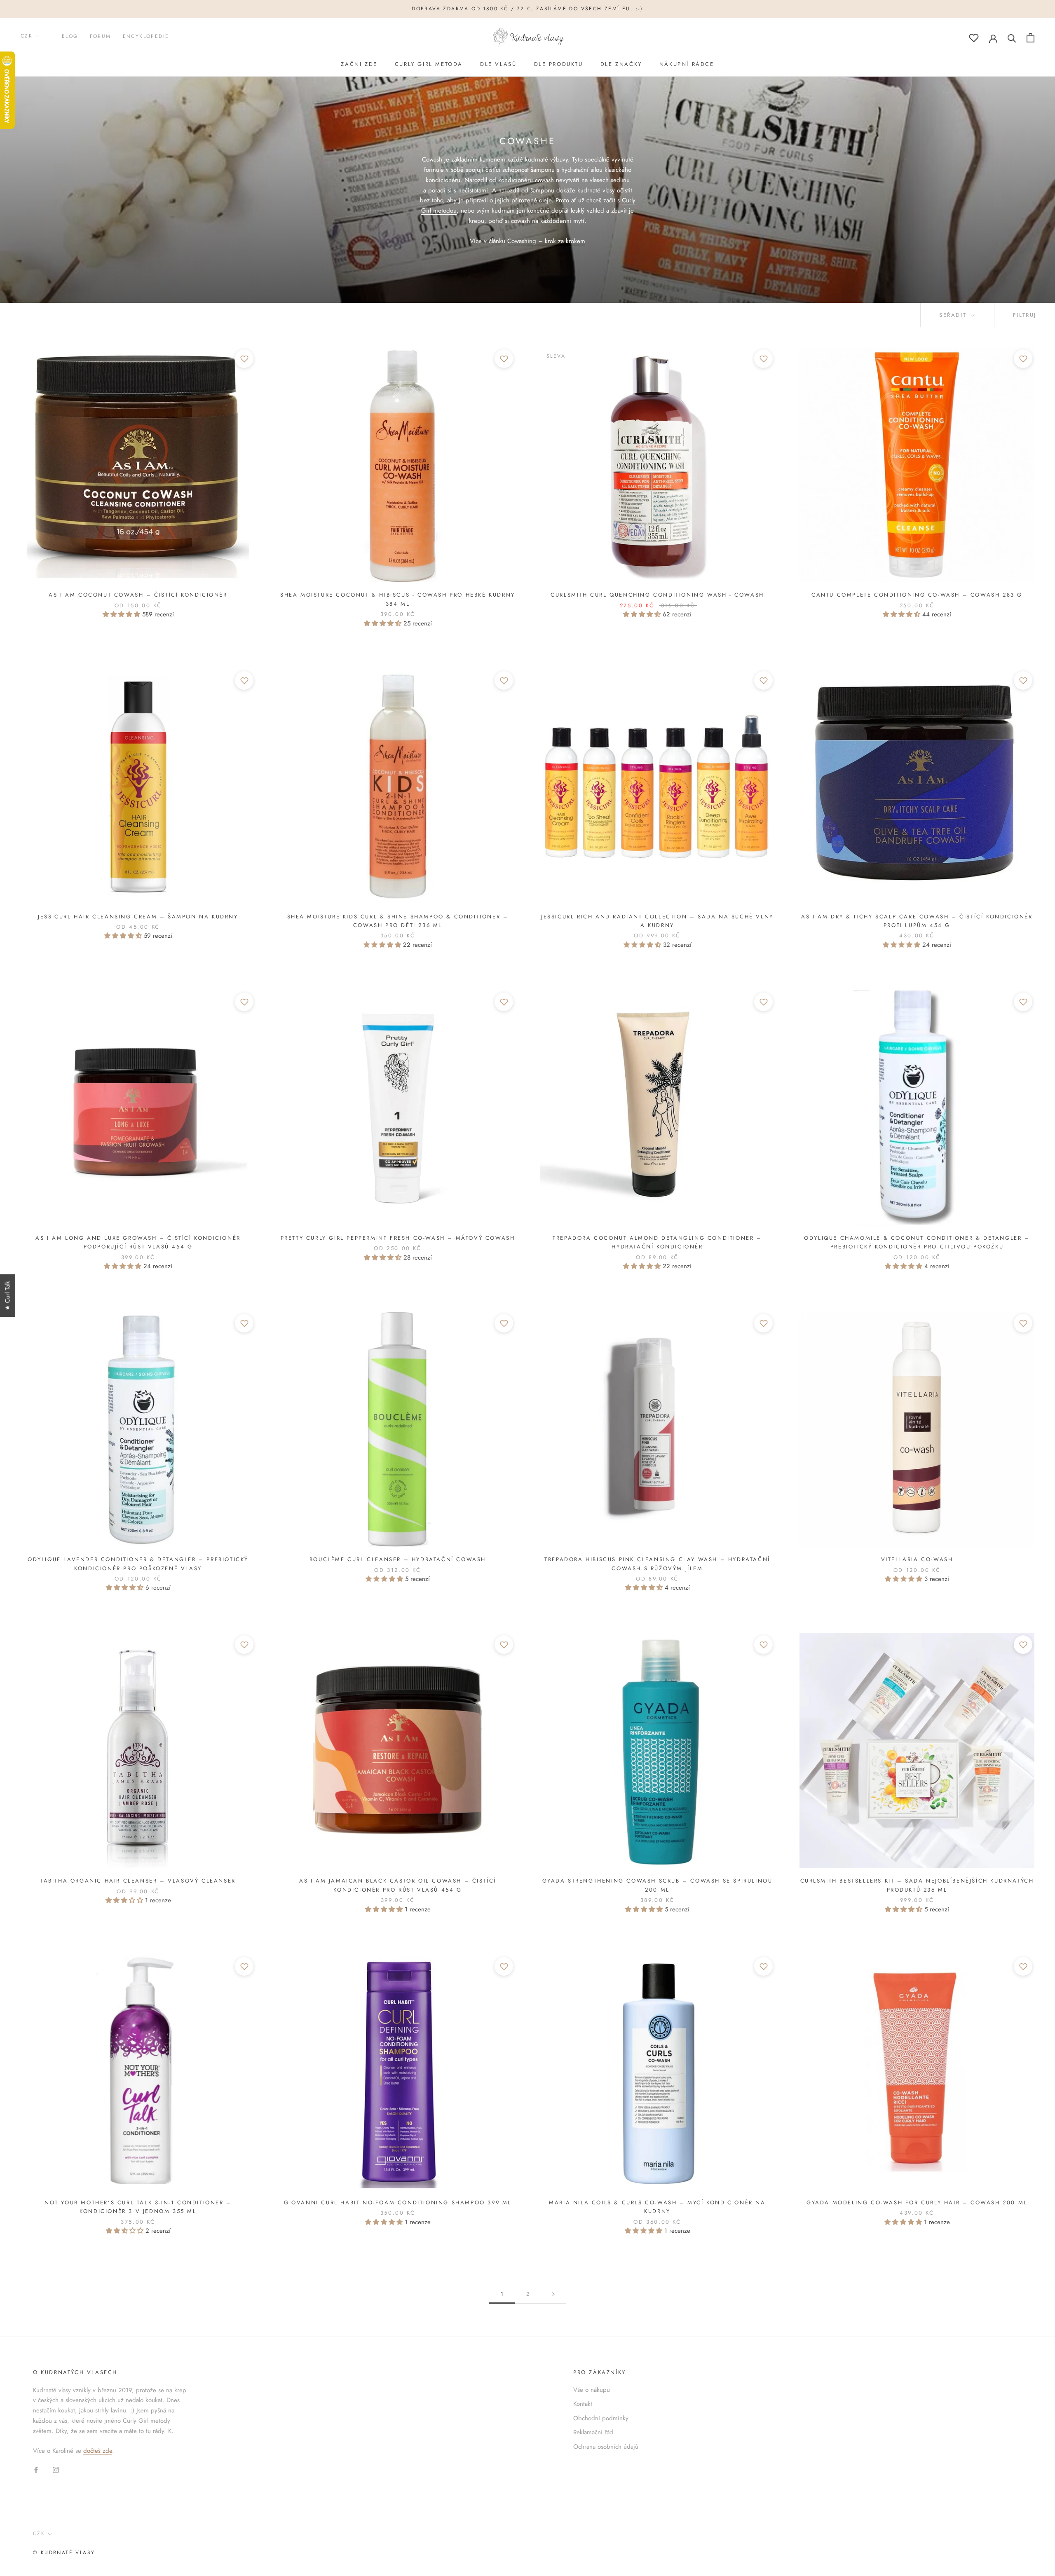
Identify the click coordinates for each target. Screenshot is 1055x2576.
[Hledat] (1012, 38)
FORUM (101, 36)
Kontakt (583, 2404)
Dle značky (621, 64)
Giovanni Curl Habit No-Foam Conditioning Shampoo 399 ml (398, 2202)
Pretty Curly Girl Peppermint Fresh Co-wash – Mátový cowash (398, 1238)
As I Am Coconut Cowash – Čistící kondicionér (138, 595)
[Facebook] (36, 2469)
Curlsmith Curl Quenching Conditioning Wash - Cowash (657, 595)
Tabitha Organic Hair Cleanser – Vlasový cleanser (138, 1881)
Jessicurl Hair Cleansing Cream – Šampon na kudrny (138, 917)
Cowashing (546, 241)
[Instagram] (56, 2469)
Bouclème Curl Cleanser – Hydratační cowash (398, 1559)
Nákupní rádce (687, 64)
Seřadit (954, 315)
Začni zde (359, 64)
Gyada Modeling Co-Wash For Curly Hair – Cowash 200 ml (917, 2202)
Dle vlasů (498, 64)
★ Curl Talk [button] (7, 1296)
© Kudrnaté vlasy (64, 2553)
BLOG (70, 36)
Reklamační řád (593, 2432)
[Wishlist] (974, 38)
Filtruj (1025, 315)
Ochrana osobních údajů (606, 2447)
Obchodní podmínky (601, 2418)
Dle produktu (559, 64)
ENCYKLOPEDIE (146, 36)
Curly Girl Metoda (429, 64)
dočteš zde (98, 2451)
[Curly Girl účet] (993, 38)
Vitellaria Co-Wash (917, 1559)
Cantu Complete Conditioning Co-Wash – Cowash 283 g (917, 595)
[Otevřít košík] (1030, 38)
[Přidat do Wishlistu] (244, 359)
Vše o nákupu (592, 2390)
